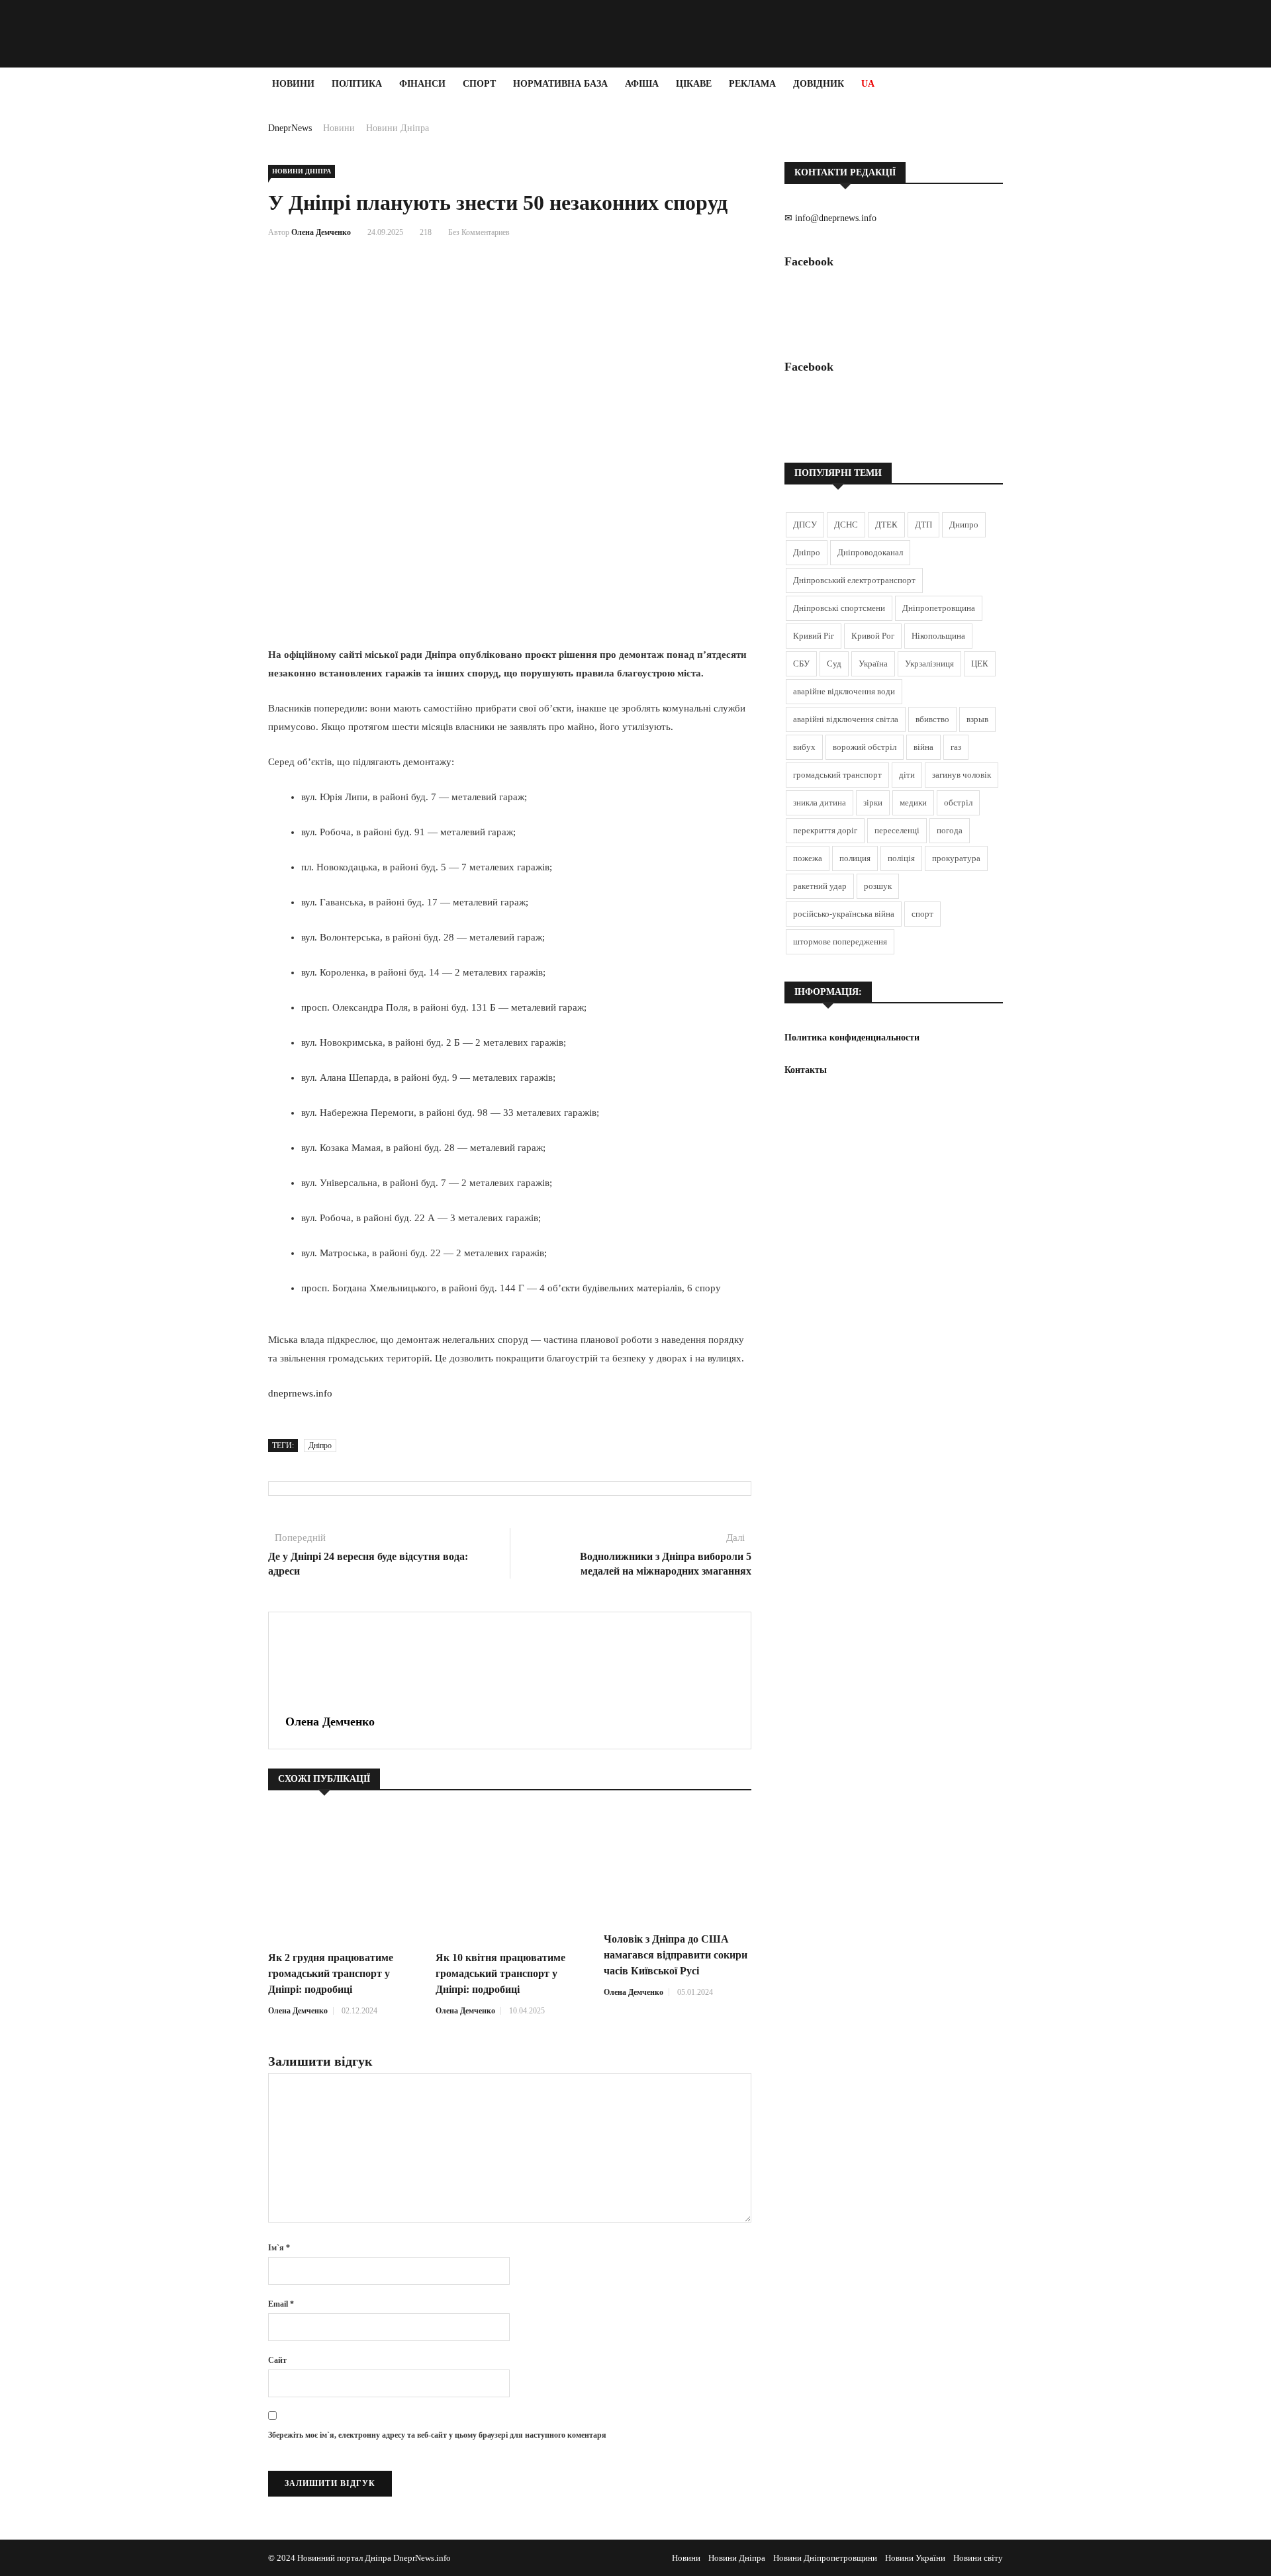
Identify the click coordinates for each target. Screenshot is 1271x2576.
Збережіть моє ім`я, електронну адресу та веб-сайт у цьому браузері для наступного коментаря (437, 2435)
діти (907, 775)
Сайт (277, 2360)
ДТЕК (886, 525)
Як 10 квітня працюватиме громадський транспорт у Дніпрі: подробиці (500, 1973)
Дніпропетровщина (939, 608)
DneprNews (290, 128)
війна (923, 747)
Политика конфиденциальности (852, 1037)
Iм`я (279, 2248)
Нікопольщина (938, 636)
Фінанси (422, 84)
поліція (901, 858)
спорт (922, 914)
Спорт (479, 84)
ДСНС (846, 525)
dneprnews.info (300, 1393)
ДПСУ (805, 525)
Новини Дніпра (398, 128)
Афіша (642, 84)
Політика (357, 84)
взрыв (977, 719)
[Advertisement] (79, 299)
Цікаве (694, 84)
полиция (855, 858)
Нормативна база (560, 84)
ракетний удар (820, 886)
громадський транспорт (837, 775)
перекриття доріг (825, 830)
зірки (873, 803)
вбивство (932, 719)
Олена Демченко (321, 232)
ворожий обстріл (865, 747)
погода (950, 830)
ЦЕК (980, 664)
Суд (834, 664)
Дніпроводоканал (870, 552)
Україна (873, 664)
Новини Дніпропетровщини (825, 2558)
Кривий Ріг (814, 636)
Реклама (752, 84)
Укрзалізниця (929, 664)
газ (956, 747)
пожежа (808, 858)
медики (913, 803)
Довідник (819, 84)
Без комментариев (479, 232)
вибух (804, 747)
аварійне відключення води (844, 691)
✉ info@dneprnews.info (830, 218)
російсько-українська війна (844, 914)
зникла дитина (820, 803)
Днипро (964, 525)
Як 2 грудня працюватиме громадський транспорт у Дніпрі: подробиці (331, 1973)
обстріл (958, 803)
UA (868, 84)
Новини (293, 84)
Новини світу (978, 2558)
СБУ (801, 664)
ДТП (923, 525)
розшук (878, 886)
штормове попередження (840, 942)
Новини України (915, 2558)
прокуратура (956, 858)
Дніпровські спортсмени (839, 608)
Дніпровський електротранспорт (854, 580)
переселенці (897, 830)
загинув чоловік (962, 775)
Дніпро (320, 1446)
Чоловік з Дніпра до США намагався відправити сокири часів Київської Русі (676, 1955)
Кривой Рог (873, 636)
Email (281, 2304)
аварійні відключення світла (846, 719)
